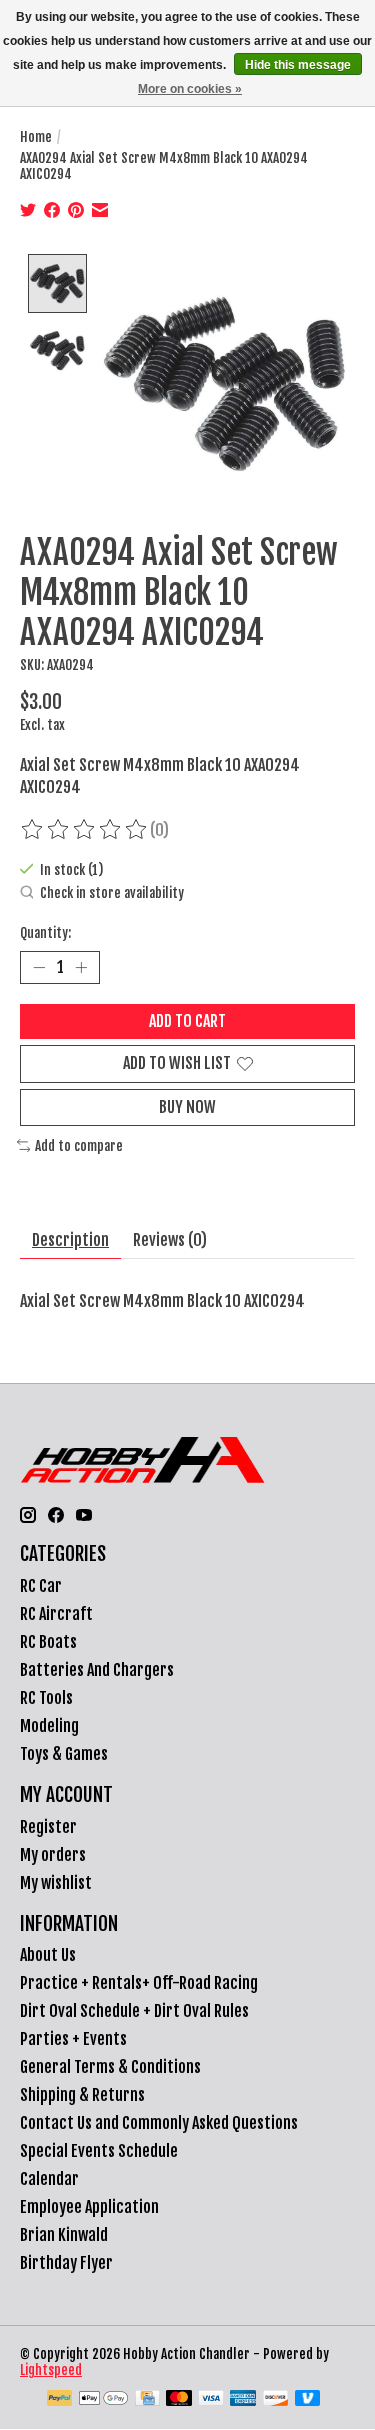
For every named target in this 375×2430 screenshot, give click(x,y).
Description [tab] (70, 1240)
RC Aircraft (56, 1614)
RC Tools (46, 1698)
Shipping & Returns (82, 2095)
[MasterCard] (179, 2399)
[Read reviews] (85, 830)
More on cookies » (190, 89)
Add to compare (79, 1146)
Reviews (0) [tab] (170, 1240)
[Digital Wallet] (103, 2399)
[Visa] (211, 2399)
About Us (48, 1955)
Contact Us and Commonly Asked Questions (159, 2123)
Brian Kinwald (64, 2235)
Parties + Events (73, 2039)
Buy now (187, 1107)
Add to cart (187, 1021)
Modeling (49, 1726)
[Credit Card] (147, 2399)
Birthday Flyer (66, 2263)
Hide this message (298, 65)
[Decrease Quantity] (39, 968)
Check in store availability (112, 893)
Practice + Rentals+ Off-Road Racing (139, 1983)
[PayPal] (60, 2399)
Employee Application (89, 2207)
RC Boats (48, 1642)
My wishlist (56, 1883)
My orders (53, 1855)
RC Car (41, 1586)
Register (48, 1827)
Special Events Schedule (99, 2151)
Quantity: (45, 933)
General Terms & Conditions (110, 2067)
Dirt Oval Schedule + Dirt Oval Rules (134, 2011)
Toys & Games (64, 1754)
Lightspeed (51, 2370)
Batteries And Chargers (97, 1670)
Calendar (49, 2179)
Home (36, 137)
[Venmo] (308, 2399)
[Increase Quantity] (81, 968)
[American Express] (243, 2399)
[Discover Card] (276, 2399)
